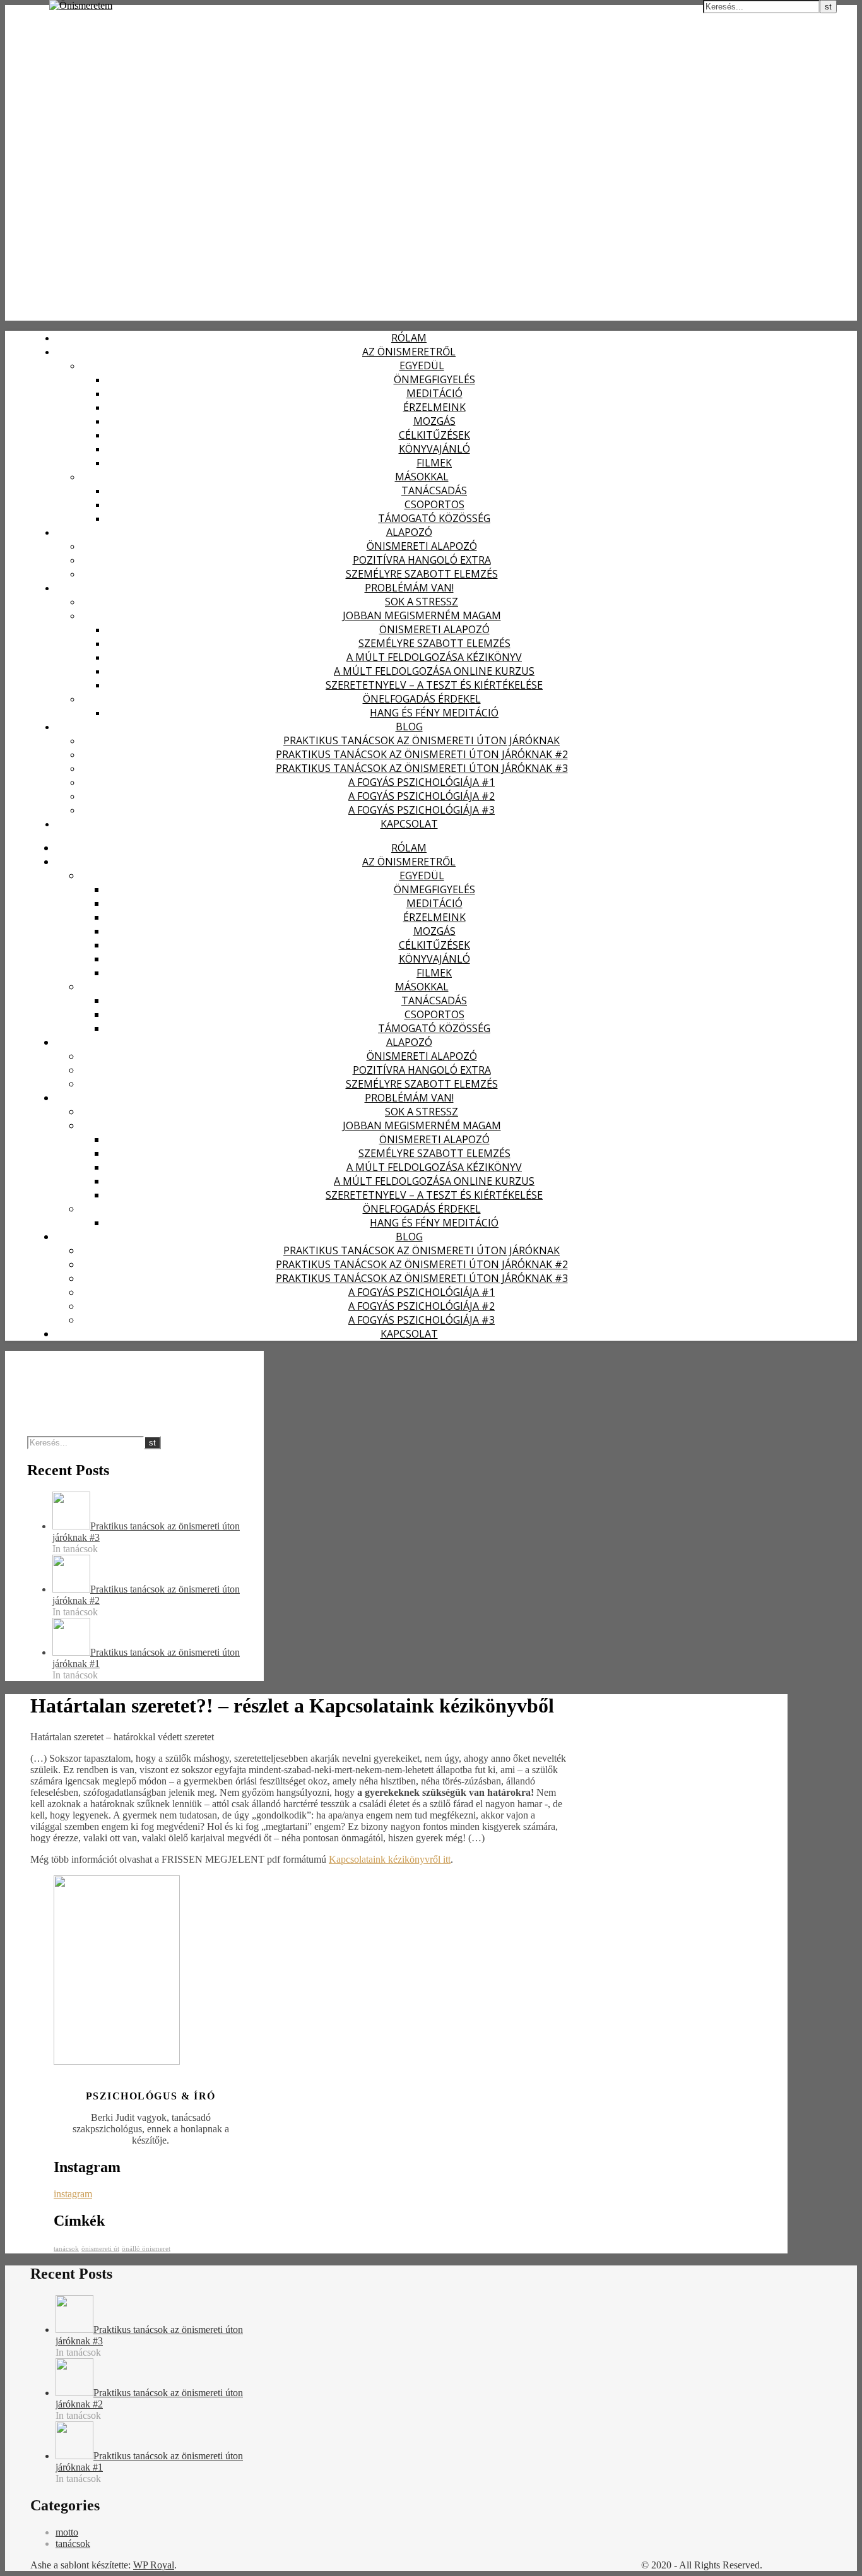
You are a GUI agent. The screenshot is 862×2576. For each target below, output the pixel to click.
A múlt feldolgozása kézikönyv (434, 657)
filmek (434, 463)
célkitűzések (434, 435)
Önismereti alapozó (434, 629)
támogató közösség (434, 518)
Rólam (409, 338)
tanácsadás (434, 490)
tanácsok (66, 2249)
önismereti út (100, 2249)
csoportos (434, 504)
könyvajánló (434, 449)
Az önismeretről (409, 352)
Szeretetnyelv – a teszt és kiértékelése (434, 685)
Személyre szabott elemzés (422, 574)
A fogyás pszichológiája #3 (422, 810)
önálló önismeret (146, 2249)
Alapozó (409, 532)
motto (67, 2532)
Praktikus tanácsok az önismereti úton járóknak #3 (422, 768)
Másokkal (422, 477)
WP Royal (154, 2565)
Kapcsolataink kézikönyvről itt (390, 1859)
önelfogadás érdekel (422, 699)
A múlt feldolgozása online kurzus (434, 671)
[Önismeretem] (81, 5)
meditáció (434, 393)
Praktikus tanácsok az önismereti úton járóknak (422, 740)
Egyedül (422, 365)
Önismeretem (37, 12)
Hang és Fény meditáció (434, 713)
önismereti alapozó (422, 546)
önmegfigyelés (434, 379)
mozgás (434, 421)
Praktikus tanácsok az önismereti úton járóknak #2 (422, 754)
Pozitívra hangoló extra (422, 560)
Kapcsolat (409, 824)
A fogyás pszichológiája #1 (422, 782)
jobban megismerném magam (422, 615)
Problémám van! (409, 588)
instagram (73, 2194)
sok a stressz (422, 602)
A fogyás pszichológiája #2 (422, 796)
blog (409, 727)
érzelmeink (434, 407)
